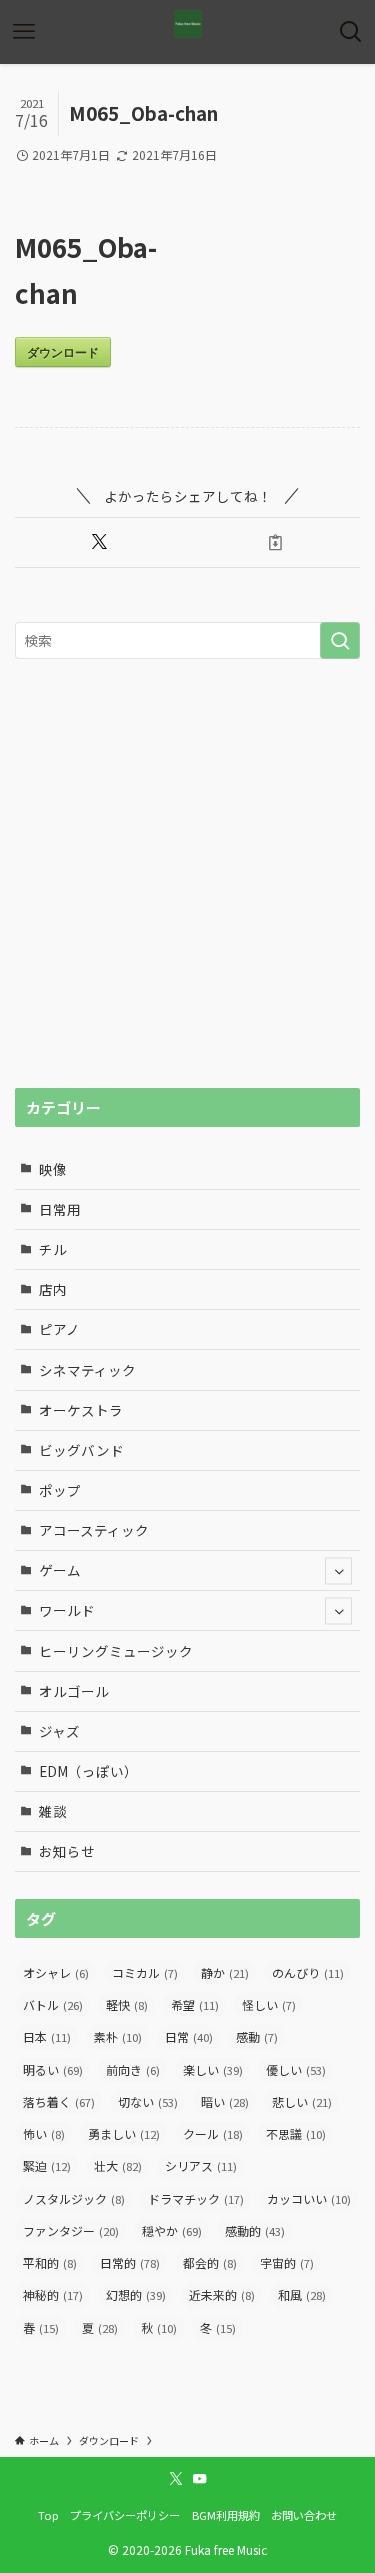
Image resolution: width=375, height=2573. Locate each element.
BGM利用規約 (226, 2515)
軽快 (127, 2004)
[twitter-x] (176, 2479)
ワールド (67, 1610)
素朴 (118, 2036)
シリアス (201, 2165)
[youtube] (200, 2479)
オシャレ (56, 1972)
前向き (133, 2069)
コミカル (145, 1972)
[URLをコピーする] (276, 542)
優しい (296, 2069)
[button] (99, 542)
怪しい (269, 2004)
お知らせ (67, 1851)
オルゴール (74, 1691)
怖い (44, 2133)
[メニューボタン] (24, 32)
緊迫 (47, 2165)
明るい (53, 2069)
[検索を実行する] (340, 640)
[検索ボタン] (351, 32)
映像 (53, 1169)
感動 (257, 2036)
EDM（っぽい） (88, 1771)
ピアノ (59, 1329)
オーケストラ (81, 1410)
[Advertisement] (187, 873)
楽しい (213, 2069)
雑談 (53, 1811)
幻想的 (136, 2294)
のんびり (308, 1972)
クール (213, 2133)
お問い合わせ (304, 2515)
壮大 (118, 2165)
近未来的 (222, 2294)
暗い (225, 2101)
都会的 (210, 2262)
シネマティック (87, 1370)
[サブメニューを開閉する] (338, 1570)
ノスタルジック (74, 2198)
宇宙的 (287, 2262)
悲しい (302, 2101)
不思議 (296, 2133)
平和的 (50, 2262)
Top (48, 2515)
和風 (302, 2294)
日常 (189, 2036)
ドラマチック (196, 2198)
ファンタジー (71, 2230)
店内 (53, 1289)
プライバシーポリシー (125, 2515)
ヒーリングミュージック (116, 1651)
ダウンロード (63, 352)
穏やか (172, 2230)
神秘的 (53, 2294)
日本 (47, 2036)
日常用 (60, 1209)
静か (225, 1972)
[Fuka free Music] (188, 24)
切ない (148, 2101)
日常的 (130, 2262)
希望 (195, 2004)
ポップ (60, 1490)
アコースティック (94, 1530)
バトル (53, 2004)
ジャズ (59, 1731)
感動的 (255, 2230)
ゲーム (60, 1570)
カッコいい (309, 2198)
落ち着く (59, 2101)
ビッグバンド (81, 1450)
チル (53, 1249)
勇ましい (124, 2133)
